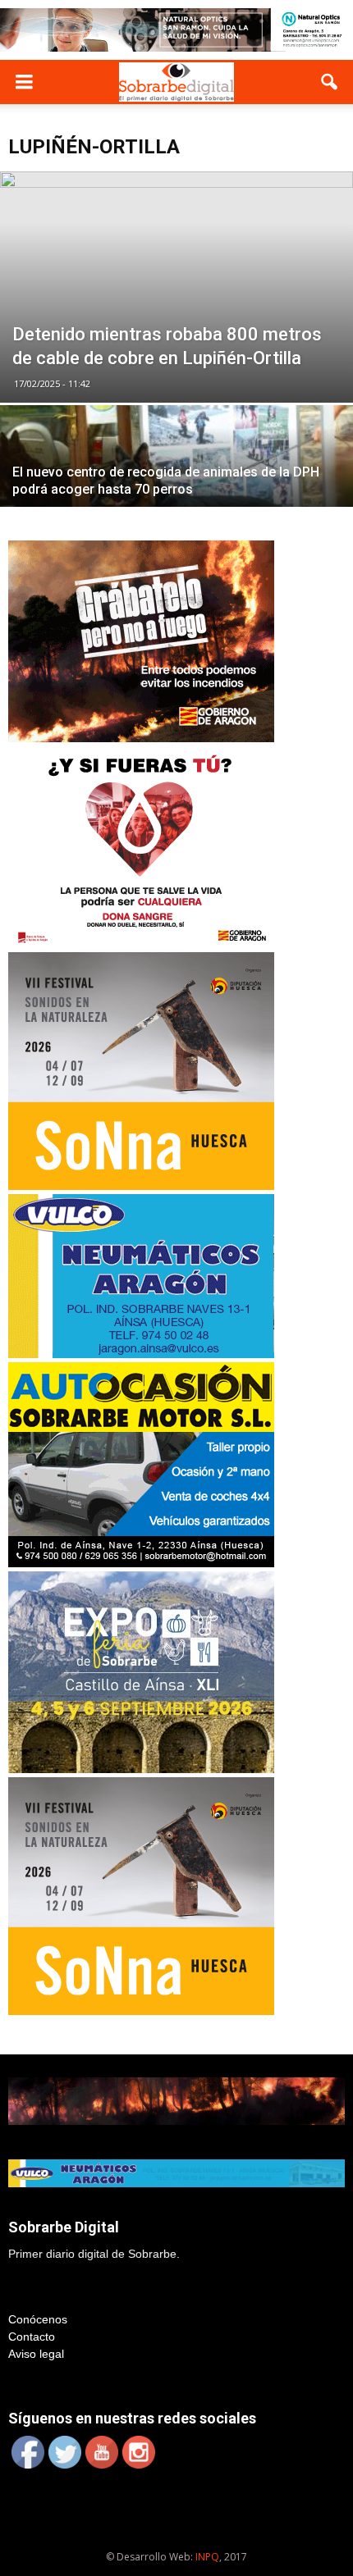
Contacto (32, 2337)
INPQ (207, 2557)
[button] (330, 82)
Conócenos (38, 2319)
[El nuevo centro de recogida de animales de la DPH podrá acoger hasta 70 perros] (176, 492)
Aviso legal (36, 2354)
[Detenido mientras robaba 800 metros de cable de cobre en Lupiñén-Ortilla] (176, 287)
